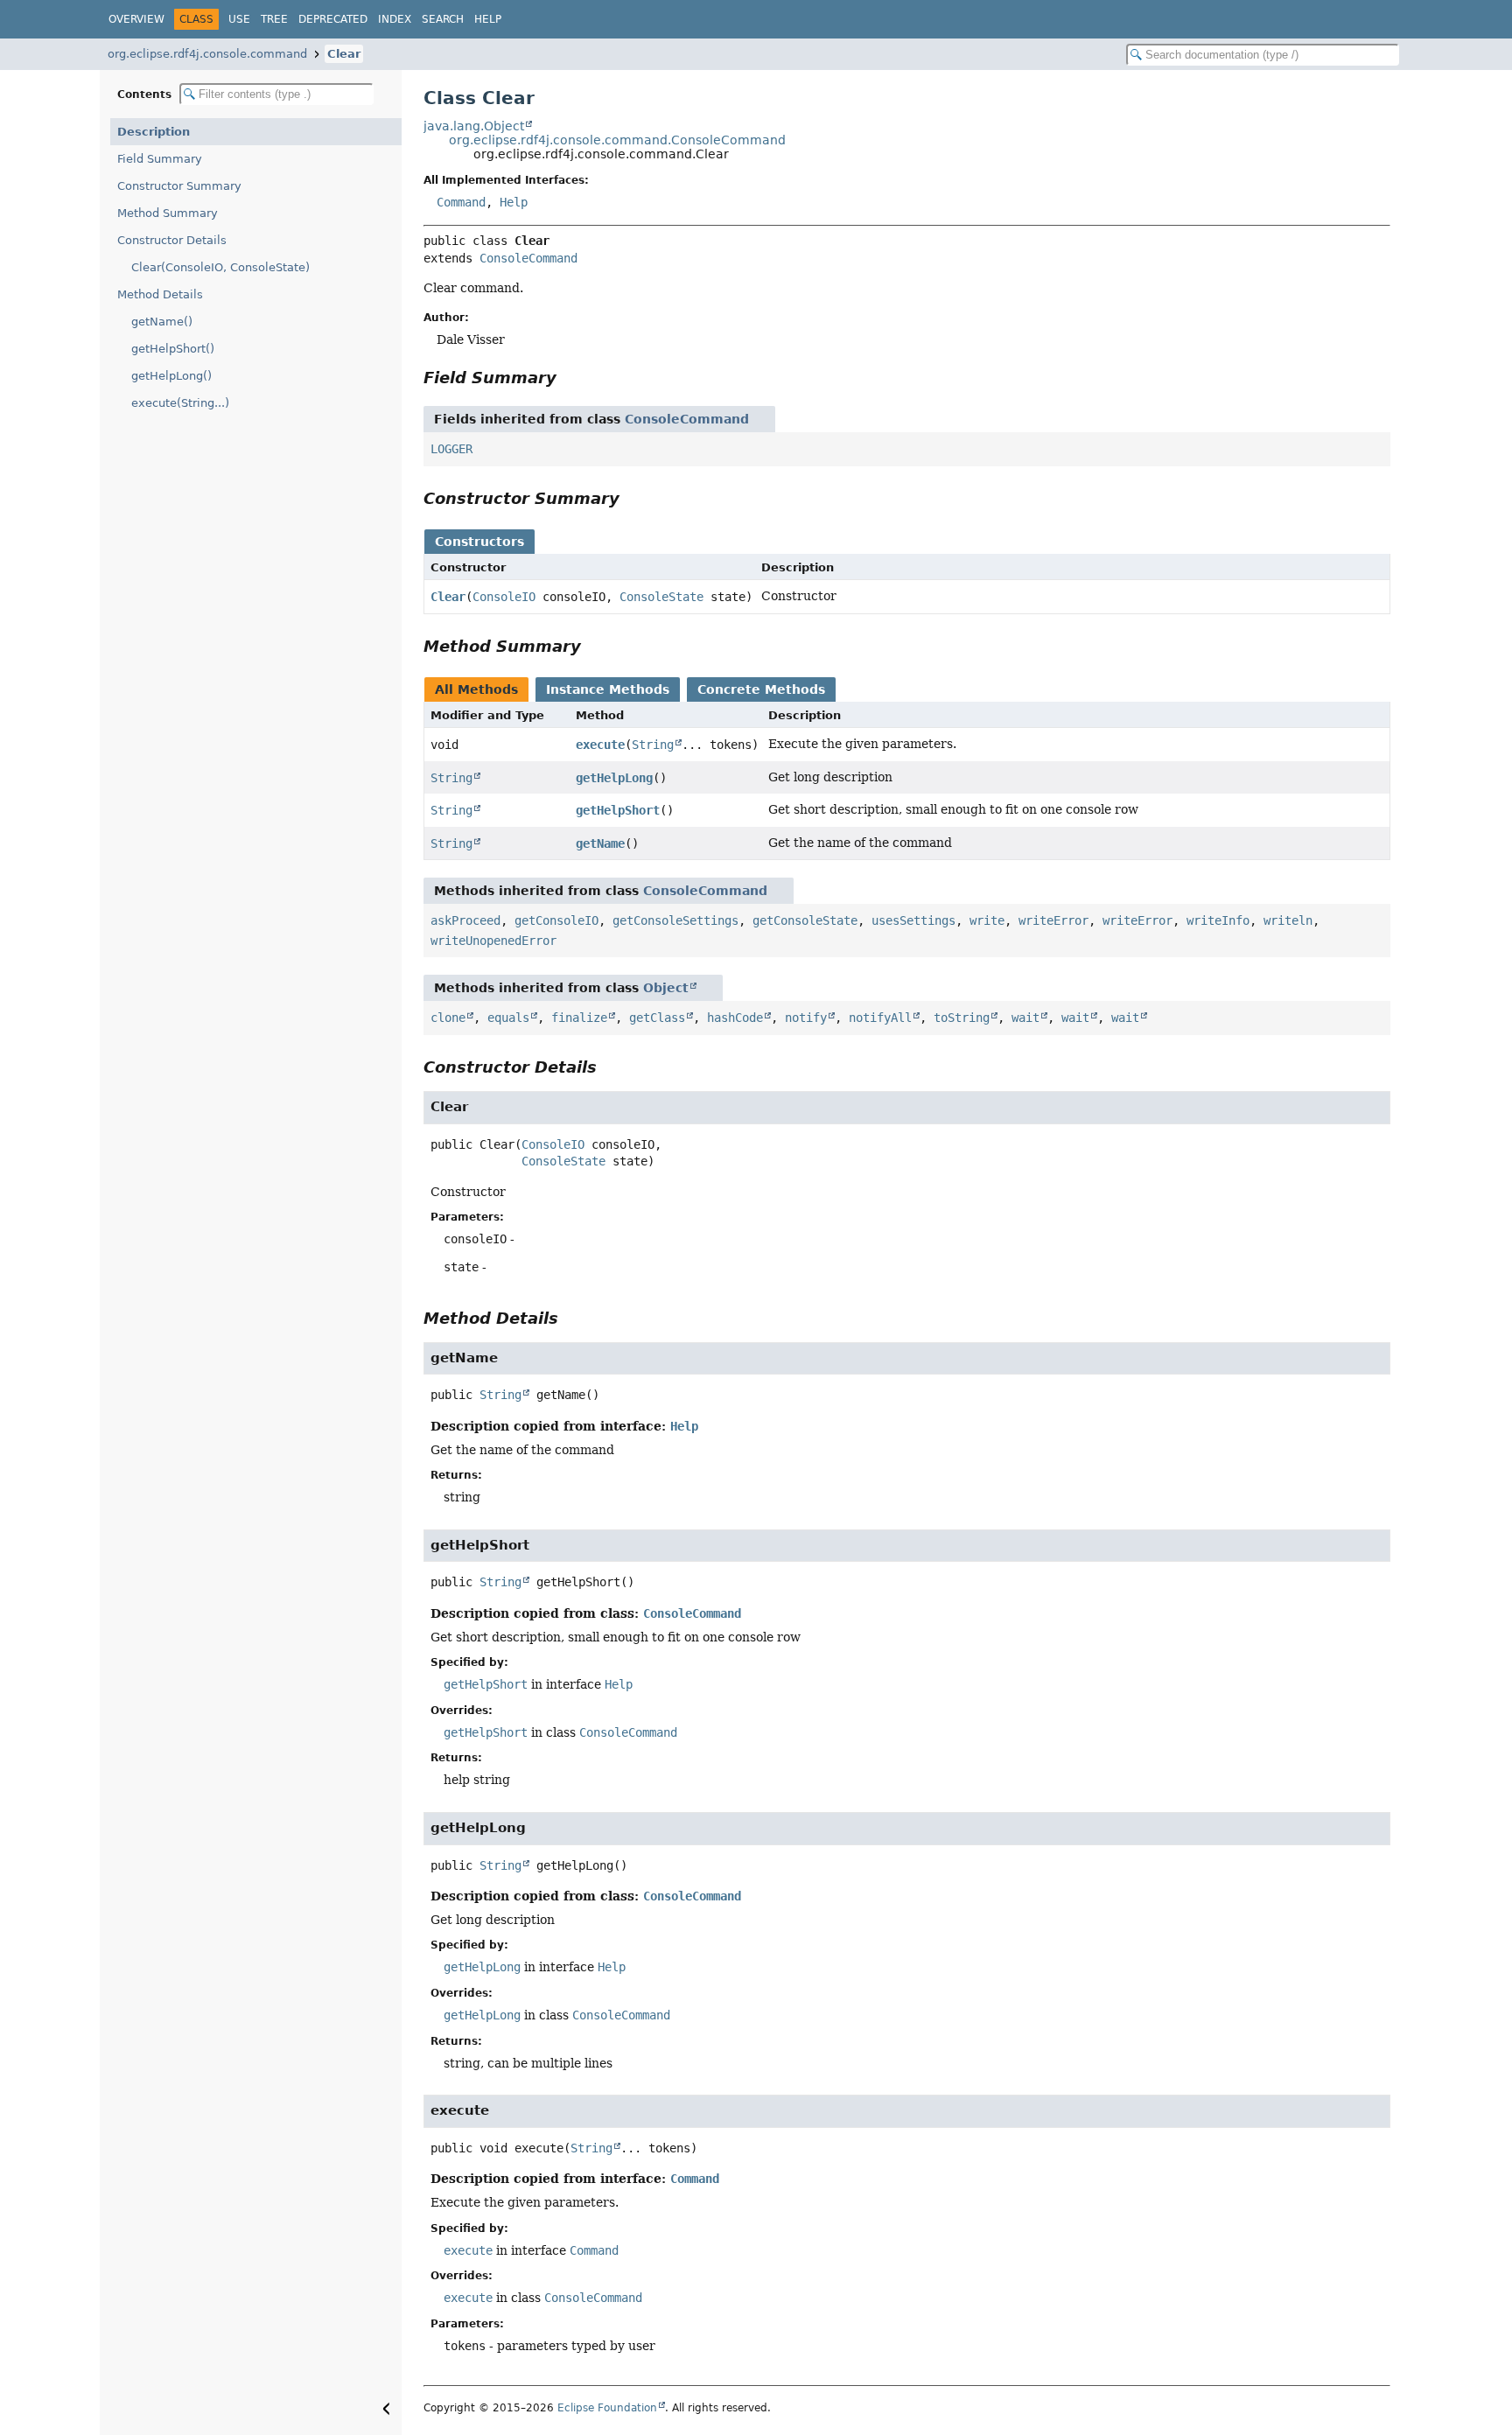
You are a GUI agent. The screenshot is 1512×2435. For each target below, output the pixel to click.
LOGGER (451, 449)
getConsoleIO (556, 920)
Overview (136, 19)
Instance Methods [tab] (608, 689)
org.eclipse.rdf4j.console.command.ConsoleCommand (617, 140)
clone (448, 1018)
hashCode (735, 1018)
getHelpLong (614, 778)
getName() (162, 322)
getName (600, 843)
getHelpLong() (171, 376)
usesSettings (913, 920)
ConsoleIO (504, 597)
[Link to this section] (569, 378)
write (987, 920)
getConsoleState (805, 920)
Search (443, 19)
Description (154, 132)
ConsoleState (661, 597)
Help (488, 19)
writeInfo (1218, 920)
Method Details (160, 294)
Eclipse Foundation (607, 2408)
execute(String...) (180, 403)
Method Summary (168, 213)
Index (395, 19)
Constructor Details (172, 240)
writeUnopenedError (493, 941)
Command (461, 202)
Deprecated (333, 19)
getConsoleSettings (675, 920)
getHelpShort (618, 810)
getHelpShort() (173, 349)
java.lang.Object (474, 126)
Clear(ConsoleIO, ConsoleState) (220, 267)
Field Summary (160, 159)
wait (1025, 1018)
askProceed (465, 920)
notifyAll (880, 1018)
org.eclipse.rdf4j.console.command (207, 54)
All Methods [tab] (476, 689)
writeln (1288, 920)
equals (508, 1018)
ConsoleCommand (528, 258)
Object (666, 988)
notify (806, 1018)
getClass (657, 1018)
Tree (274, 19)
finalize (579, 1018)
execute (600, 745)
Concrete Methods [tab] (761, 689)
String (653, 745)
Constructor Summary (179, 186)
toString (962, 1018)
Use (239, 19)
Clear (344, 54)
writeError (1053, 920)
